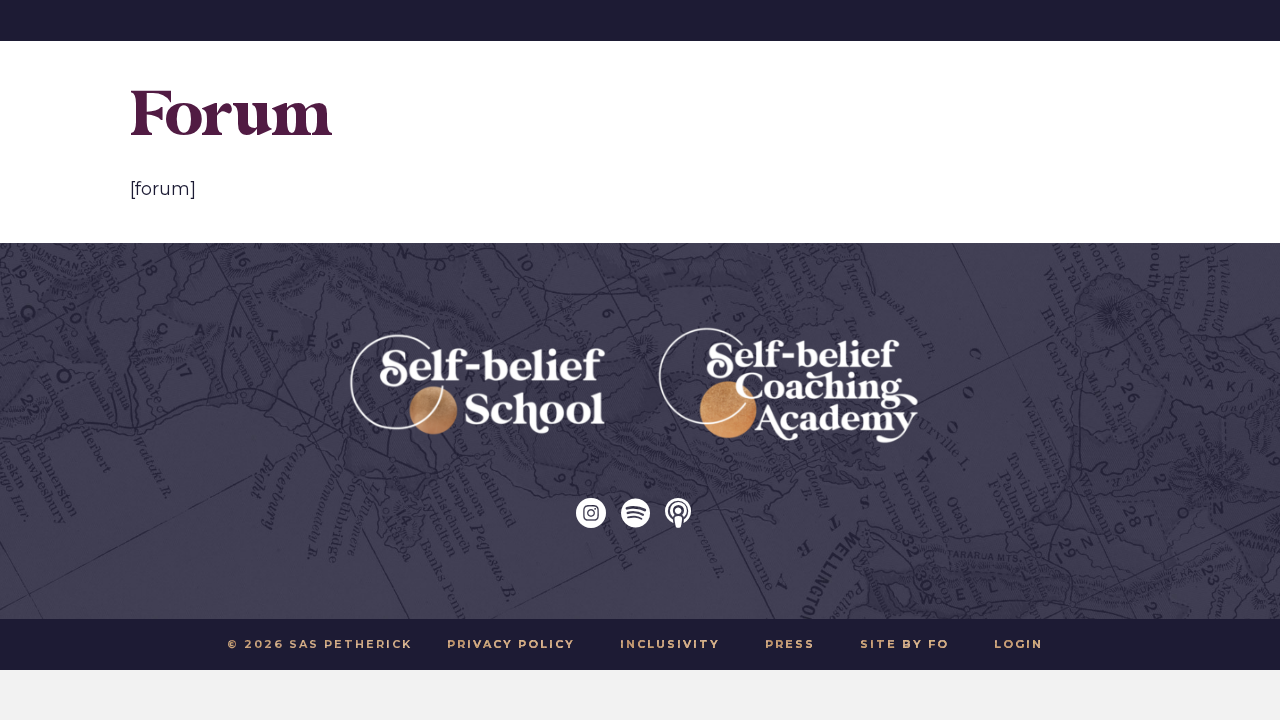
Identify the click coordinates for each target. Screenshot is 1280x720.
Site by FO (904, 644)
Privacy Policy (511, 644)
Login (1018, 644)
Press (790, 644)
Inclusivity (670, 644)
